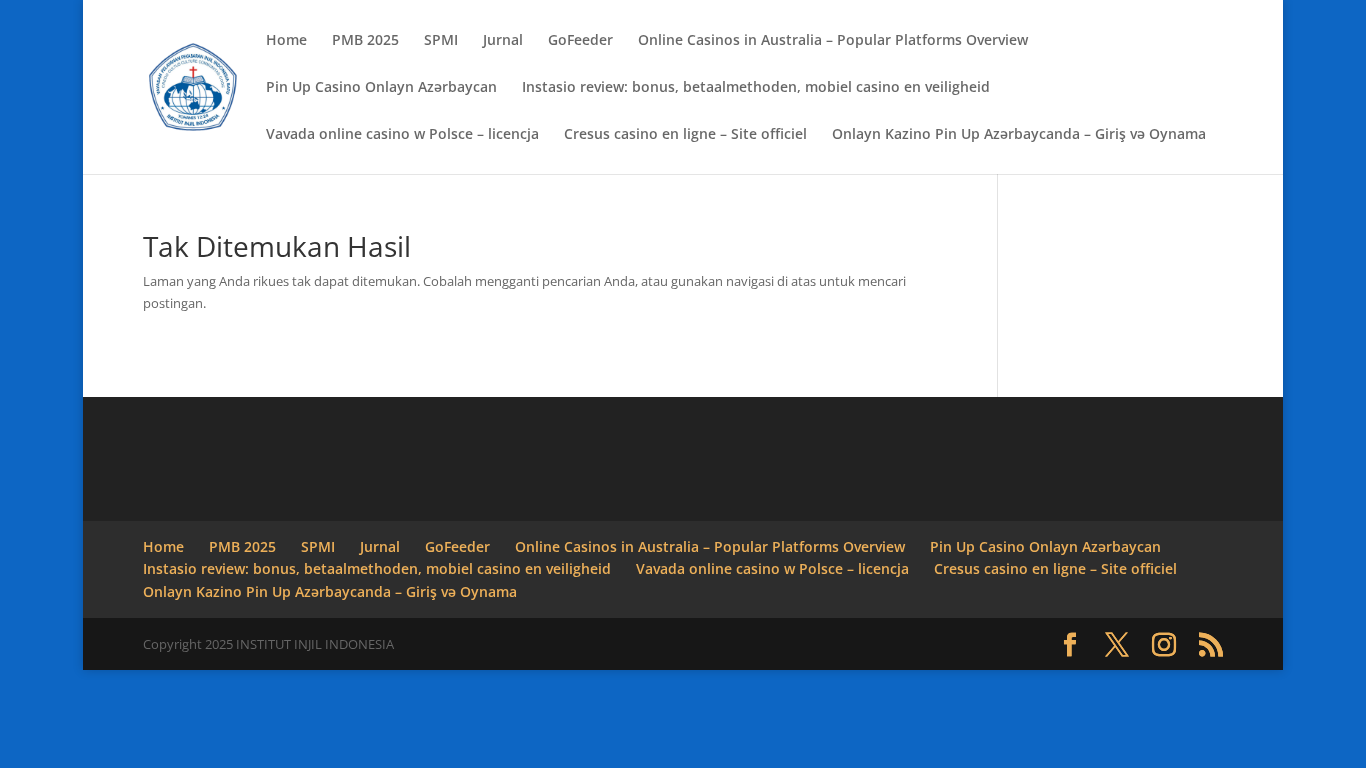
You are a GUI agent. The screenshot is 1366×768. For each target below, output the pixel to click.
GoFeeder (580, 41)
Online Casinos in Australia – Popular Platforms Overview (833, 41)
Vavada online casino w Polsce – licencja (402, 135)
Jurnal (503, 41)
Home (286, 41)
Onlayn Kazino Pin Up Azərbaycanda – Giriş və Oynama (1019, 135)
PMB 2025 (365, 41)
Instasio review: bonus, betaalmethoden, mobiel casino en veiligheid (756, 88)
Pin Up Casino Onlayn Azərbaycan (381, 88)
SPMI (441, 41)
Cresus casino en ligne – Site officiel (685, 135)
